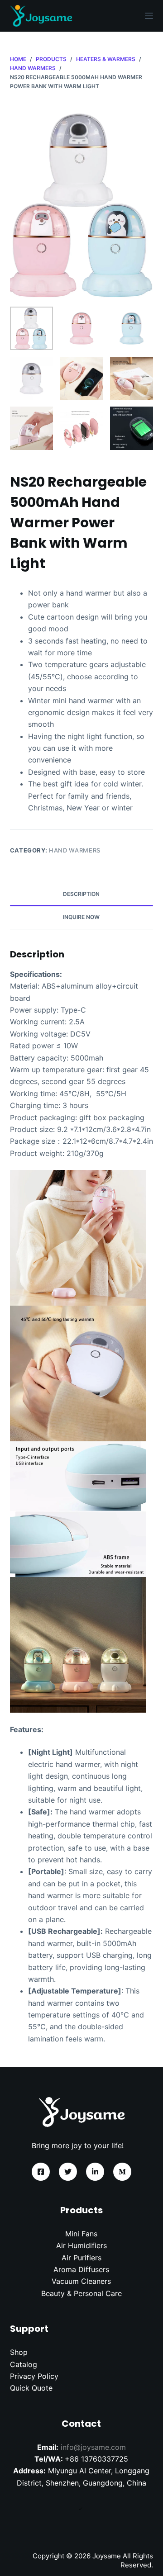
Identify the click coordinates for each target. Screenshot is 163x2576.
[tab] (82, 895)
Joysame (107, 2556)
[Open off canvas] (149, 16)
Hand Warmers (75, 850)
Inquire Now (81, 917)
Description (81, 894)
